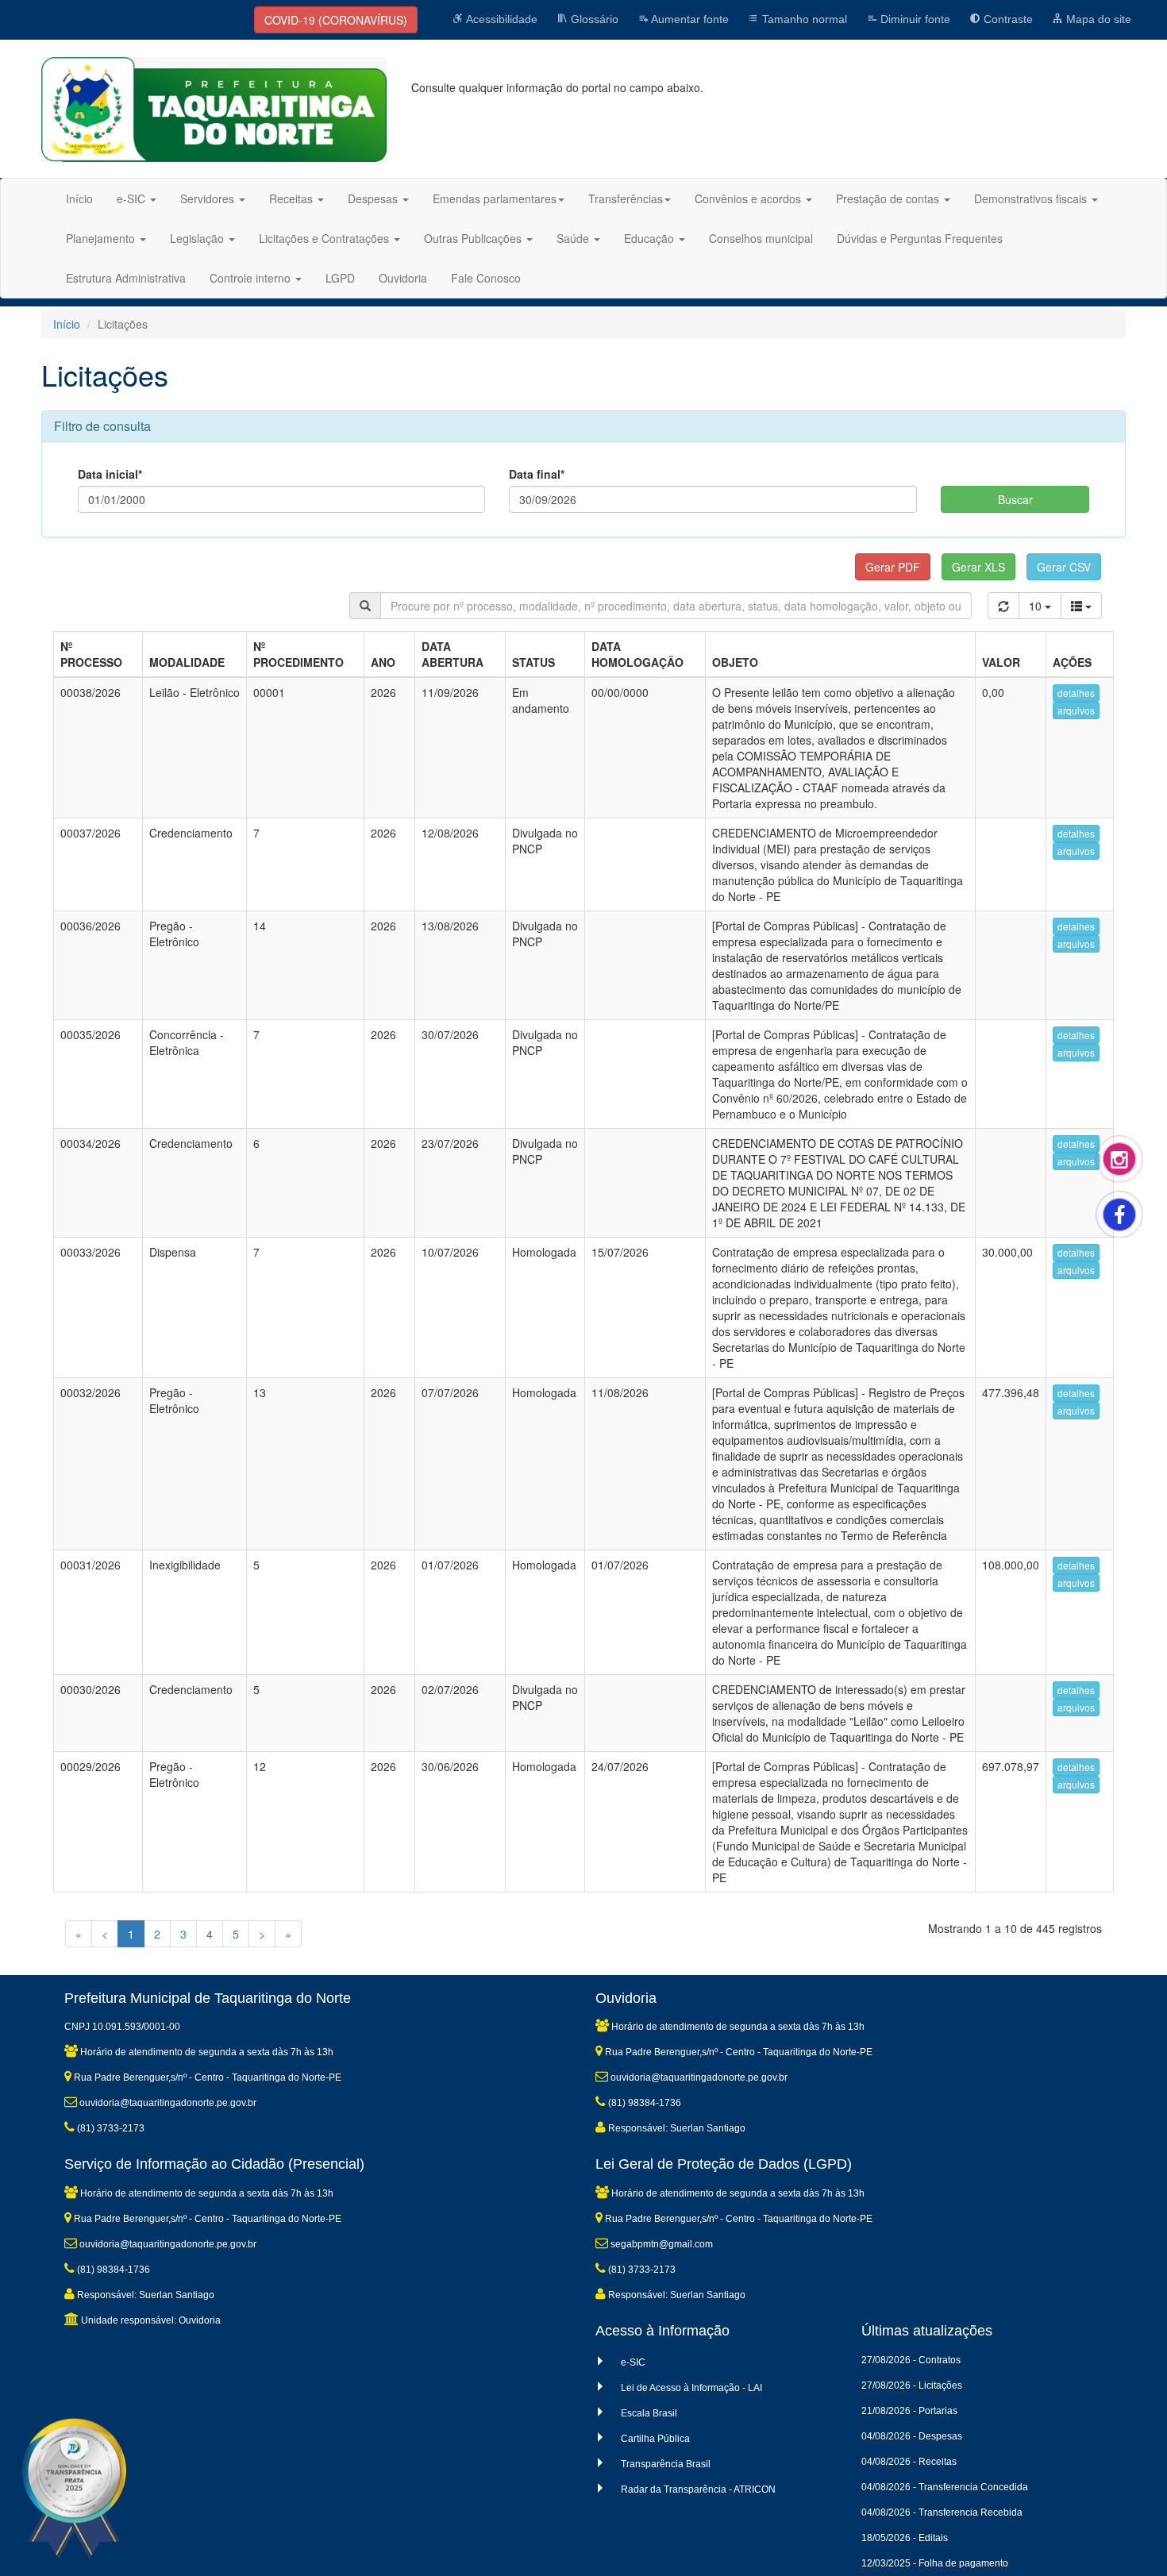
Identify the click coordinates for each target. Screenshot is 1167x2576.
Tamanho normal (803, 19)
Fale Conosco (486, 278)
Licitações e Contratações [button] (325, 238)
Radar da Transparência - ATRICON (698, 2489)
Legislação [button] (198, 238)
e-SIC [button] (133, 198)
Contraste (1007, 19)
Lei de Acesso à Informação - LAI (691, 2388)
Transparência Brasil (666, 2464)
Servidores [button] (209, 198)
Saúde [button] (574, 238)
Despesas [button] (374, 198)
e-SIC (633, 2362)
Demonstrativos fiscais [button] (1032, 198)
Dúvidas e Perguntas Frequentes (920, 238)
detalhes (1076, 693)
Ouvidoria (403, 278)
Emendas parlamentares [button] (495, 198)
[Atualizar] (1003, 606)
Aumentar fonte (689, 19)
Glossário (593, 19)
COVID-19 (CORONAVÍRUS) (336, 20)
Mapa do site (1097, 19)
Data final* (537, 474)
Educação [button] (651, 238)
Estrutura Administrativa (126, 278)
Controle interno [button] (252, 278)
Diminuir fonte (914, 19)
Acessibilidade (501, 19)
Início (79, 198)
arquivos (1076, 710)
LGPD (340, 278)
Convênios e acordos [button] (749, 198)
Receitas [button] (293, 198)
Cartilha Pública (655, 2439)
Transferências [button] (626, 198)
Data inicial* (110, 474)
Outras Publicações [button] (474, 238)
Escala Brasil (649, 2413)
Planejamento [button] (102, 238)
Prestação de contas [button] (889, 198)
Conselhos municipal (761, 238)
